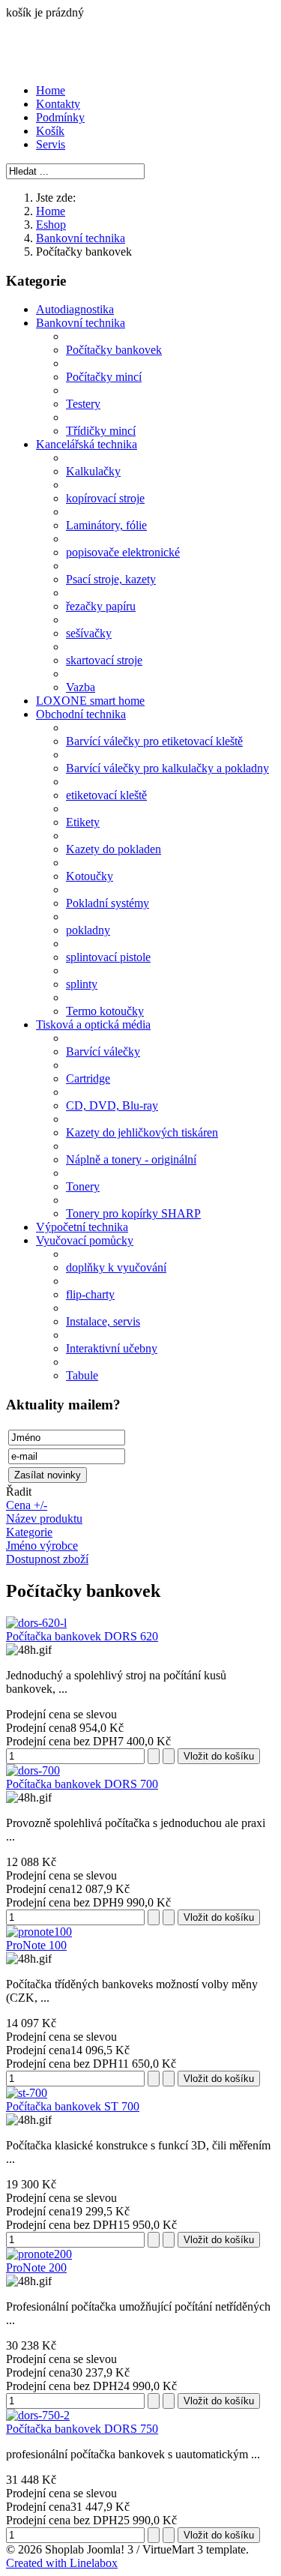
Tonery (83, 1186)
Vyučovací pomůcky (85, 1240)
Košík (50, 131)
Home (51, 90)
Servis (51, 144)
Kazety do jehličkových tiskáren (142, 1132)
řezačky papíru (101, 606)
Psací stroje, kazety (111, 579)
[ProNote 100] (39, 1932)
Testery (83, 404)
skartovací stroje (104, 660)
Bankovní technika (81, 238)
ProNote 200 (36, 2267)
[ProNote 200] (39, 2254)
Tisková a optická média (93, 1024)
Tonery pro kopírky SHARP (133, 1213)
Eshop (51, 225)
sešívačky (89, 633)
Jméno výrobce (42, 1546)
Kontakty (58, 104)
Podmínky (60, 117)
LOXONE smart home (90, 701)
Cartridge (88, 1078)
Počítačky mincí (104, 377)
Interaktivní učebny (112, 1348)
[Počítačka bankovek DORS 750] (38, 2415)
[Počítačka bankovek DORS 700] (33, 1770)
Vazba (81, 687)
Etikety (83, 822)
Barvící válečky (103, 1051)
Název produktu (44, 1519)
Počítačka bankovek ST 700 (73, 2106)
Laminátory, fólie (106, 525)
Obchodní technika (81, 714)
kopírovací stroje (105, 498)
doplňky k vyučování (116, 1267)
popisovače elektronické (123, 552)
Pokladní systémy (108, 903)
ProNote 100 (36, 1945)
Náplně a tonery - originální (131, 1159)
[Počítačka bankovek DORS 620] (36, 1623)
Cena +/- (27, 1505)
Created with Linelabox (62, 2563)
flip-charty (90, 1294)
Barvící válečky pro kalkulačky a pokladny (167, 768)
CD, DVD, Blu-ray (112, 1105)
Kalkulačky (93, 471)
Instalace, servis (103, 1321)
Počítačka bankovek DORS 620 (82, 1636)
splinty (82, 984)
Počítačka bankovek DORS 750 (82, 2429)
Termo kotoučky (105, 1011)
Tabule (82, 1375)
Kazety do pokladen (114, 849)
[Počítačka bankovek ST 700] (27, 2093)
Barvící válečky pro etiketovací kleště (154, 741)
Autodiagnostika (75, 309)
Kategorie (29, 1532)
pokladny (88, 930)
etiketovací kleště (106, 795)
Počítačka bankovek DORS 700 (82, 1784)
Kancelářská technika (87, 444)
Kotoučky (90, 876)
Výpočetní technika (82, 1227)
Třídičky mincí (101, 431)
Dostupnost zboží (47, 1559)
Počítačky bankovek (114, 350)
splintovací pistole (108, 957)
